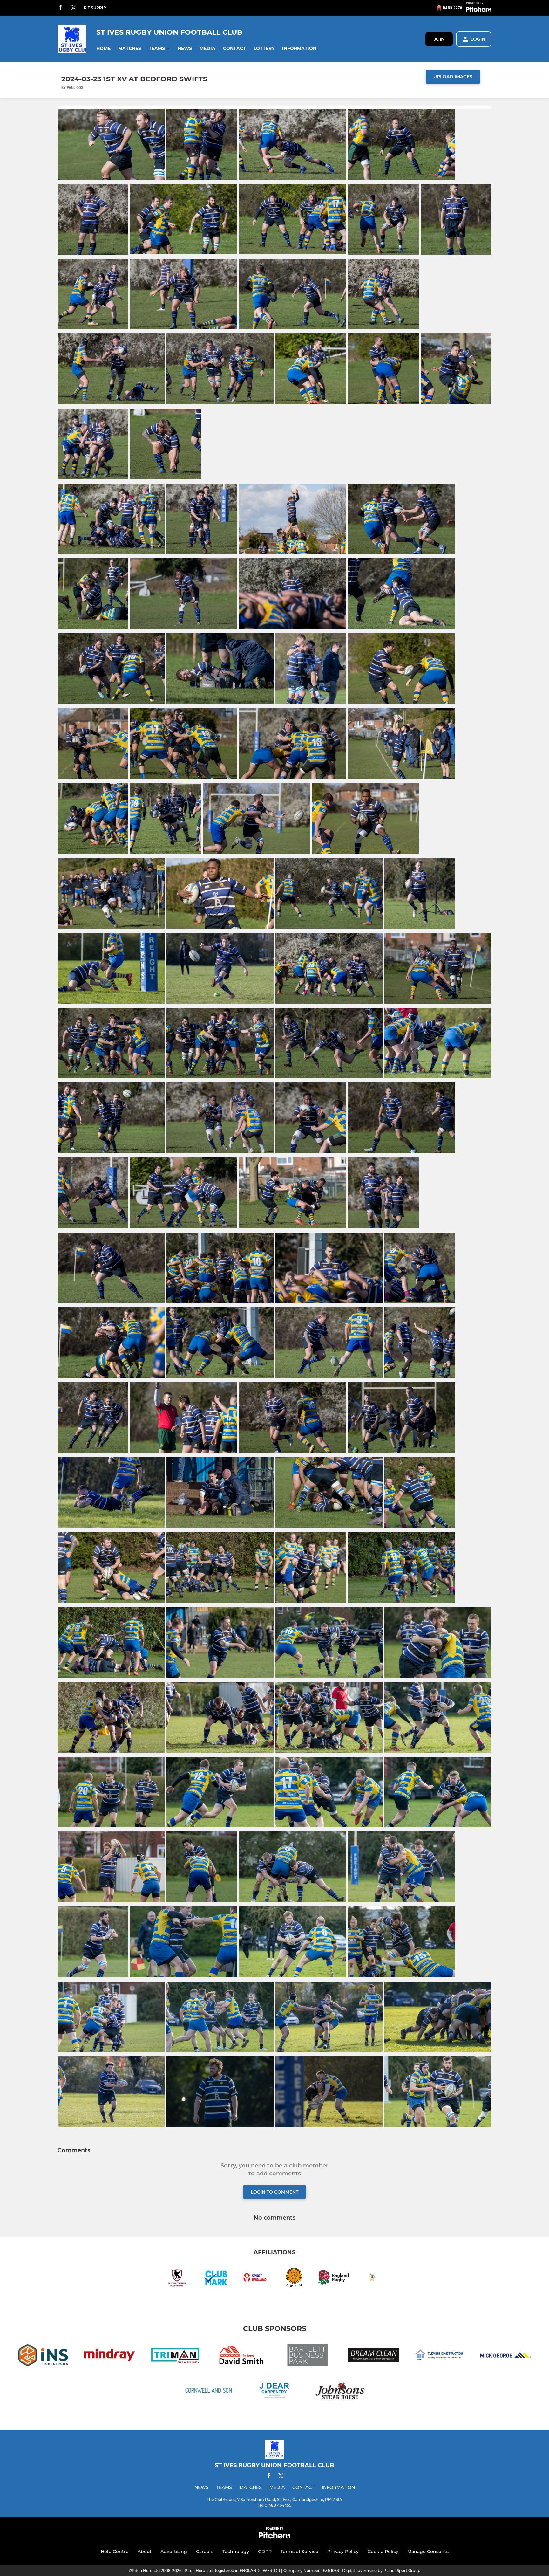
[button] (103, 48)
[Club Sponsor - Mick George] (506, 2356)
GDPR (265, 2552)
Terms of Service (299, 2552)
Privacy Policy (343, 2552)
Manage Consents (428, 2552)
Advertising (174, 2552)
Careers (205, 2552)
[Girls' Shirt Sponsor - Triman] (175, 2356)
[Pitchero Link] (479, 10)
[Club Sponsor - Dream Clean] (374, 2356)
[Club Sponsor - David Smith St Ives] (241, 2356)
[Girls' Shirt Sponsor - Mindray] (109, 2356)
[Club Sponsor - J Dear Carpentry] (274, 2391)
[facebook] (60, 8)
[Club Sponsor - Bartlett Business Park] (308, 2356)
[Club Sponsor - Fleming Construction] (440, 2356)
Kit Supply (95, 8)
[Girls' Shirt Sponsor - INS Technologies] (43, 2356)
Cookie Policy (383, 2552)
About (145, 2552)
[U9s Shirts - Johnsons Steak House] (341, 2391)
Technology (236, 2552)
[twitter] (73, 8)
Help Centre (115, 2552)
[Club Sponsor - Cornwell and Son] (208, 2391)
